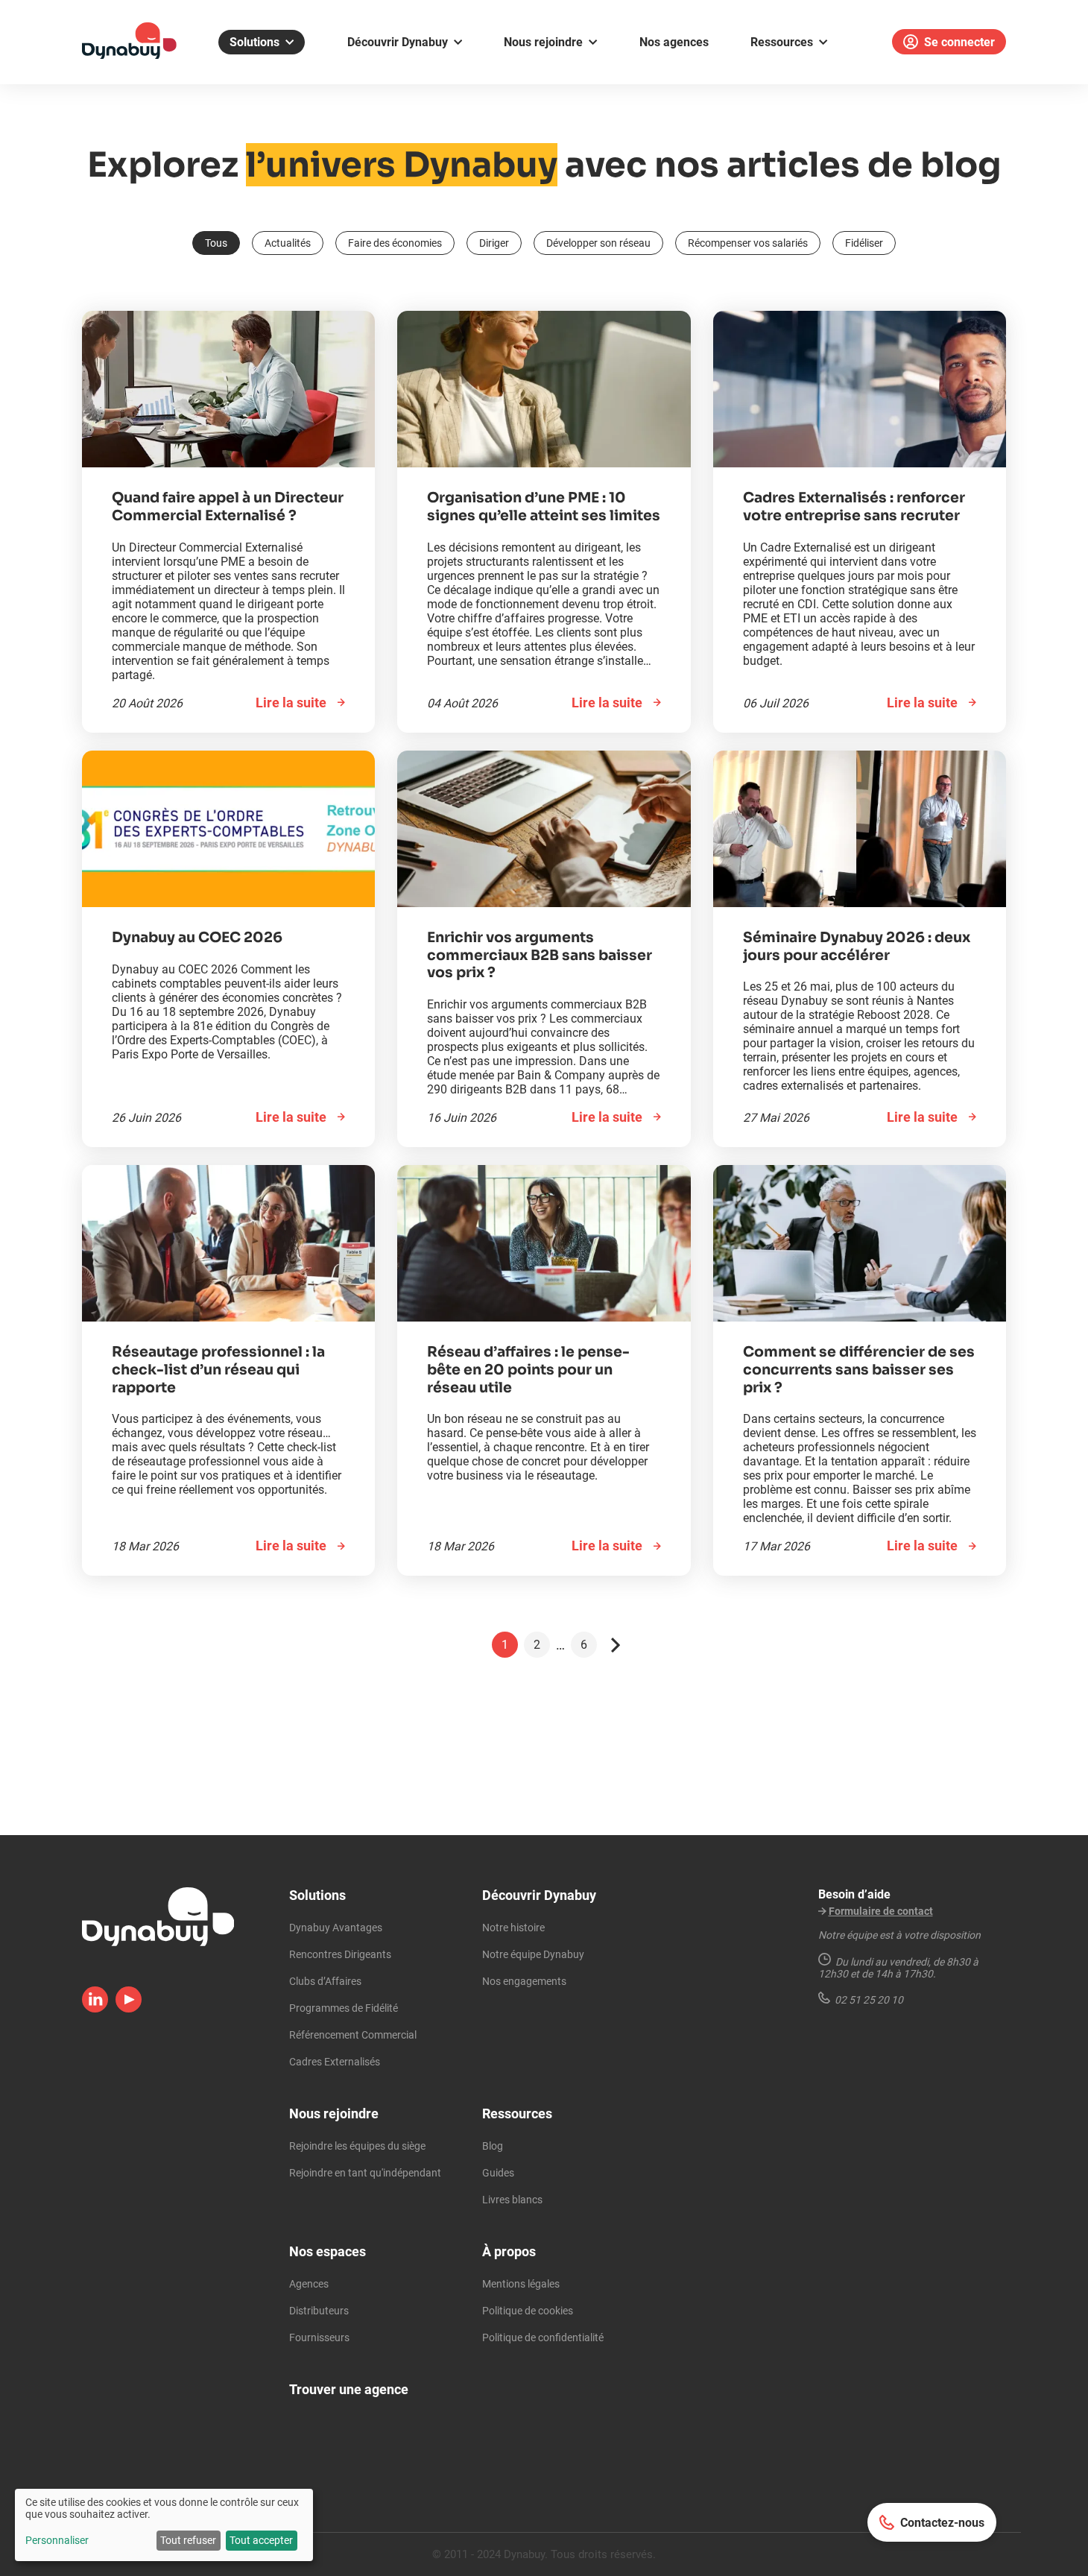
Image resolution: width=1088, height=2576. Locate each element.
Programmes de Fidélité (344, 2008)
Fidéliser (864, 243)
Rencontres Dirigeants (340, 1954)
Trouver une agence (349, 2389)
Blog (493, 2146)
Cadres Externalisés (335, 2062)
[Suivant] (616, 1645)
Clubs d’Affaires (325, 1981)
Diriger (494, 243)
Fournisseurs (319, 2337)
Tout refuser (188, 2540)
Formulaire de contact (881, 1911)
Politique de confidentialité (543, 2337)
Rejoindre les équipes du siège (357, 2146)
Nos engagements (524, 1981)
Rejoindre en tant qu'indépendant (365, 2173)
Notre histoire (513, 1928)
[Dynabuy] (129, 54)
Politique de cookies (528, 2311)
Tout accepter (261, 2540)
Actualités (288, 243)
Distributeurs (319, 2311)
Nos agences (674, 42)
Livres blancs (512, 2200)
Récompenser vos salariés (748, 243)
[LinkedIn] (95, 2008)
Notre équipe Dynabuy (533, 1954)
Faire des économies (395, 243)
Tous (216, 243)
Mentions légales (521, 2284)
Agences (309, 2284)
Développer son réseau (598, 243)
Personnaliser (57, 2540)
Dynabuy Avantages (336, 1928)
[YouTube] (129, 2008)
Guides (498, 2173)
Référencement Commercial (353, 2035)
